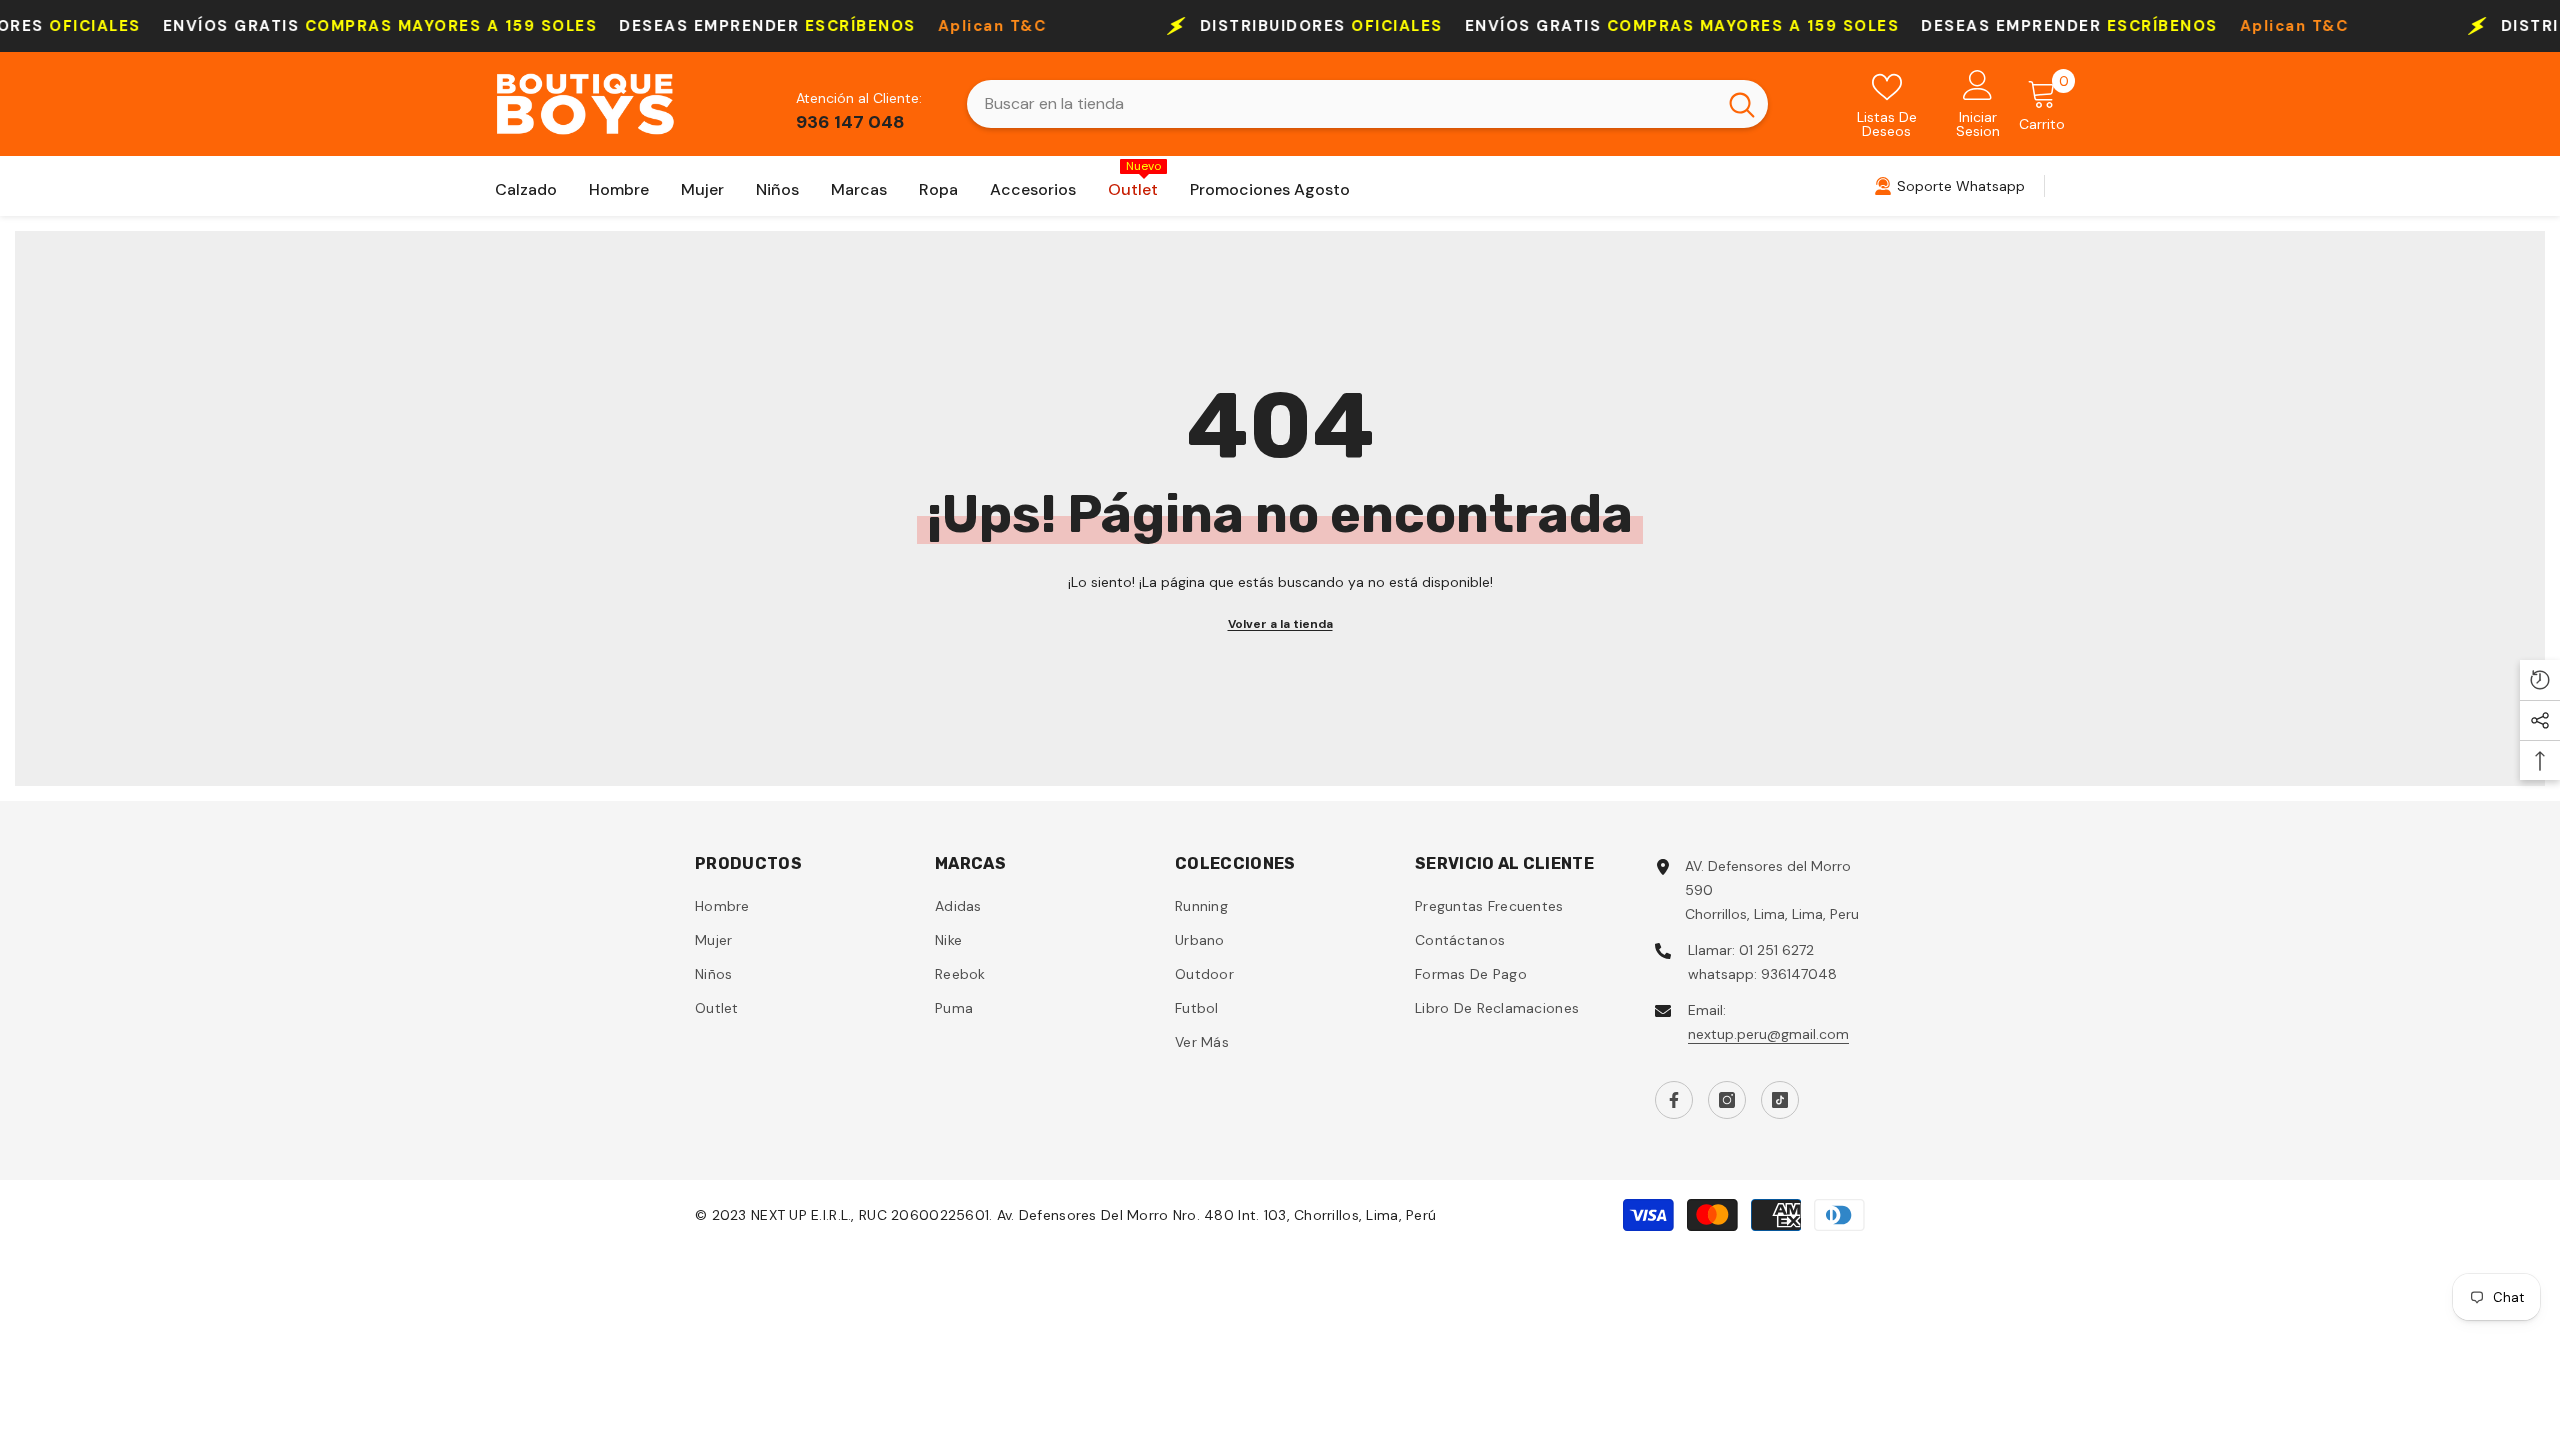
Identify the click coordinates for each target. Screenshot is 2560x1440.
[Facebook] (1674, 1100)
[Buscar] (1367, 104)
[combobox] (1341, 104)
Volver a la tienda (1280, 624)
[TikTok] (1780, 1100)
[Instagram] (1727, 1100)
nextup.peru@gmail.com (1768, 1034)
